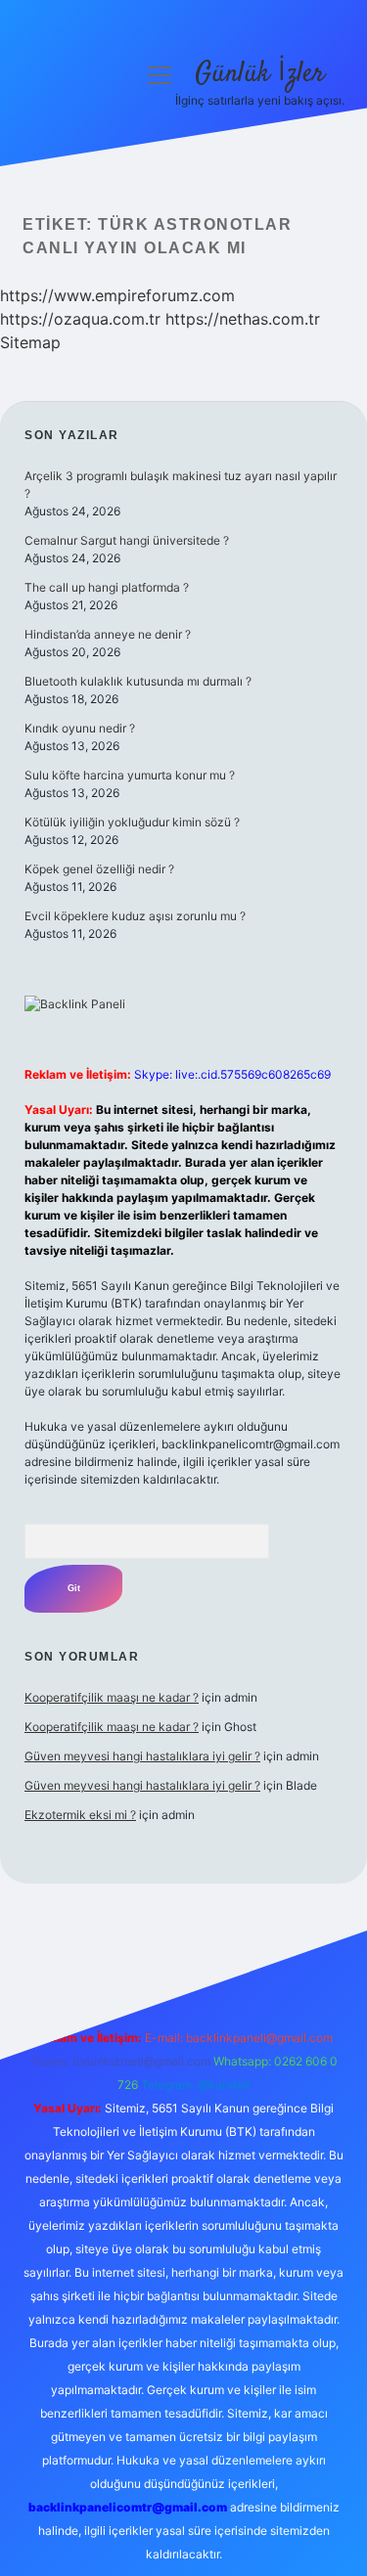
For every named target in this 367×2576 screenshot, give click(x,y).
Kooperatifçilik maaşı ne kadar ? (112, 1697)
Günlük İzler (260, 74)
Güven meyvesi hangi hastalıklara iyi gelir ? (142, 1756)
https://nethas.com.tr (243, 319)
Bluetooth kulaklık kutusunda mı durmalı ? (138, 681)
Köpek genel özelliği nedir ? (99, 869)
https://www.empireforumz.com (117, 295)
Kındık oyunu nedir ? (80, 728)
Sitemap (30, 342)
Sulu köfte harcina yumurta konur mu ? (130, 775)
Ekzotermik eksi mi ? (80, 1815)
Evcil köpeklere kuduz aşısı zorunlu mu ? (135, 916)
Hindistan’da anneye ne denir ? (108, 634)
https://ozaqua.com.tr (80, 319)
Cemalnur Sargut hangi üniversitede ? (127, 540)
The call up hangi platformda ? (107, 587)
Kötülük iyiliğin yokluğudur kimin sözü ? (132, 822)
